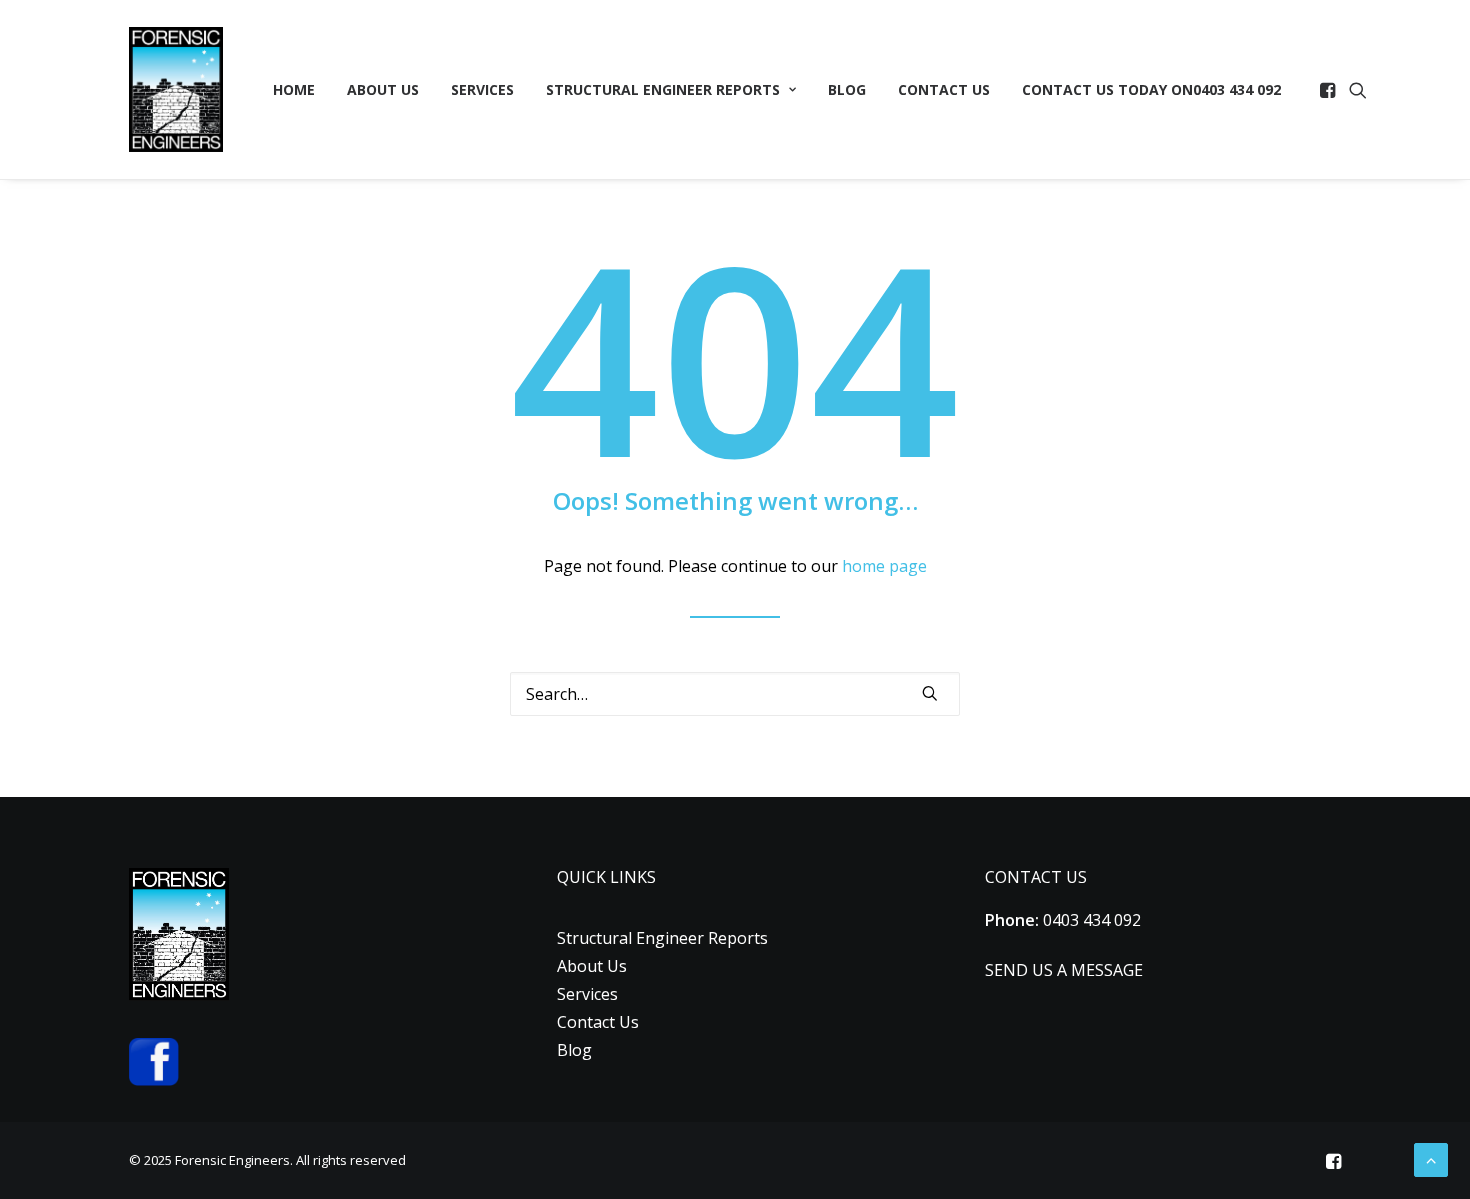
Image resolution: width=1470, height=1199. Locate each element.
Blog (847, 89)
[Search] (735, 694)
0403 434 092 (1151, 89)
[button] (1329, 89)
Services (482, 89)
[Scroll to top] (1431, 1158)
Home (294, 89)
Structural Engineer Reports (663, 89)
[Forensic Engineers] (176, 89)
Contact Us (944, 89)
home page (884, 566)
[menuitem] (294, 89)
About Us (383, 89)
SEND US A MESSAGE (1064, 970)
